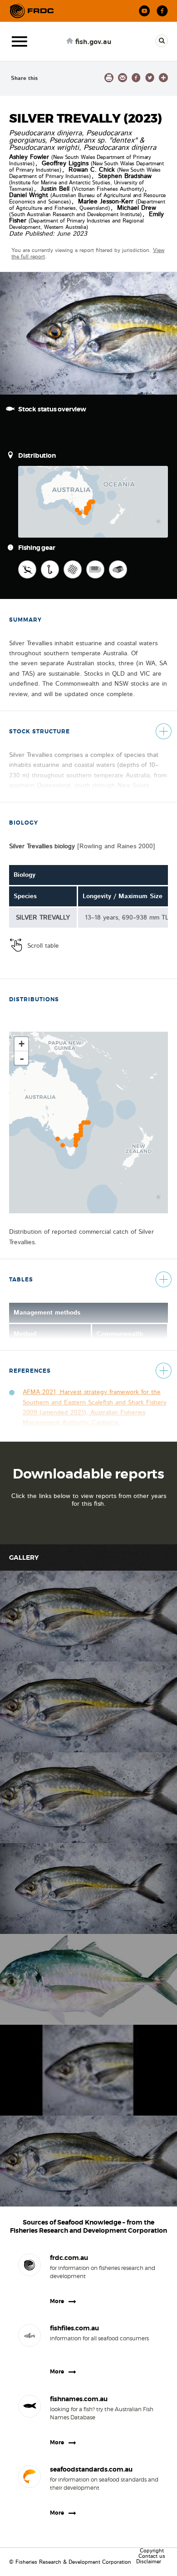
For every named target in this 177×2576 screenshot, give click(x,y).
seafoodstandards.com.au (91, 2469)
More (57, 2301)
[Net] (73, 569)
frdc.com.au (69, 2258)
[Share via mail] (123, 78)
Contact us (152, 2556)
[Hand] (27, 569)
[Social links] (32, 11)
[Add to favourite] (163, 78)
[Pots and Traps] (118, 569)
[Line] (50, 569)
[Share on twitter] (150, 78)
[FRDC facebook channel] (162, 11)
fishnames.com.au (79, 2399)
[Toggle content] (163, 732)
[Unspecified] (95, 569)
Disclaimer (149, 2561)
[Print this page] (109, 78)
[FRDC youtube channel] (145, 11)
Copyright (152, 2551)
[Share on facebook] (136, 78)
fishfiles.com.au (74, 2328)
